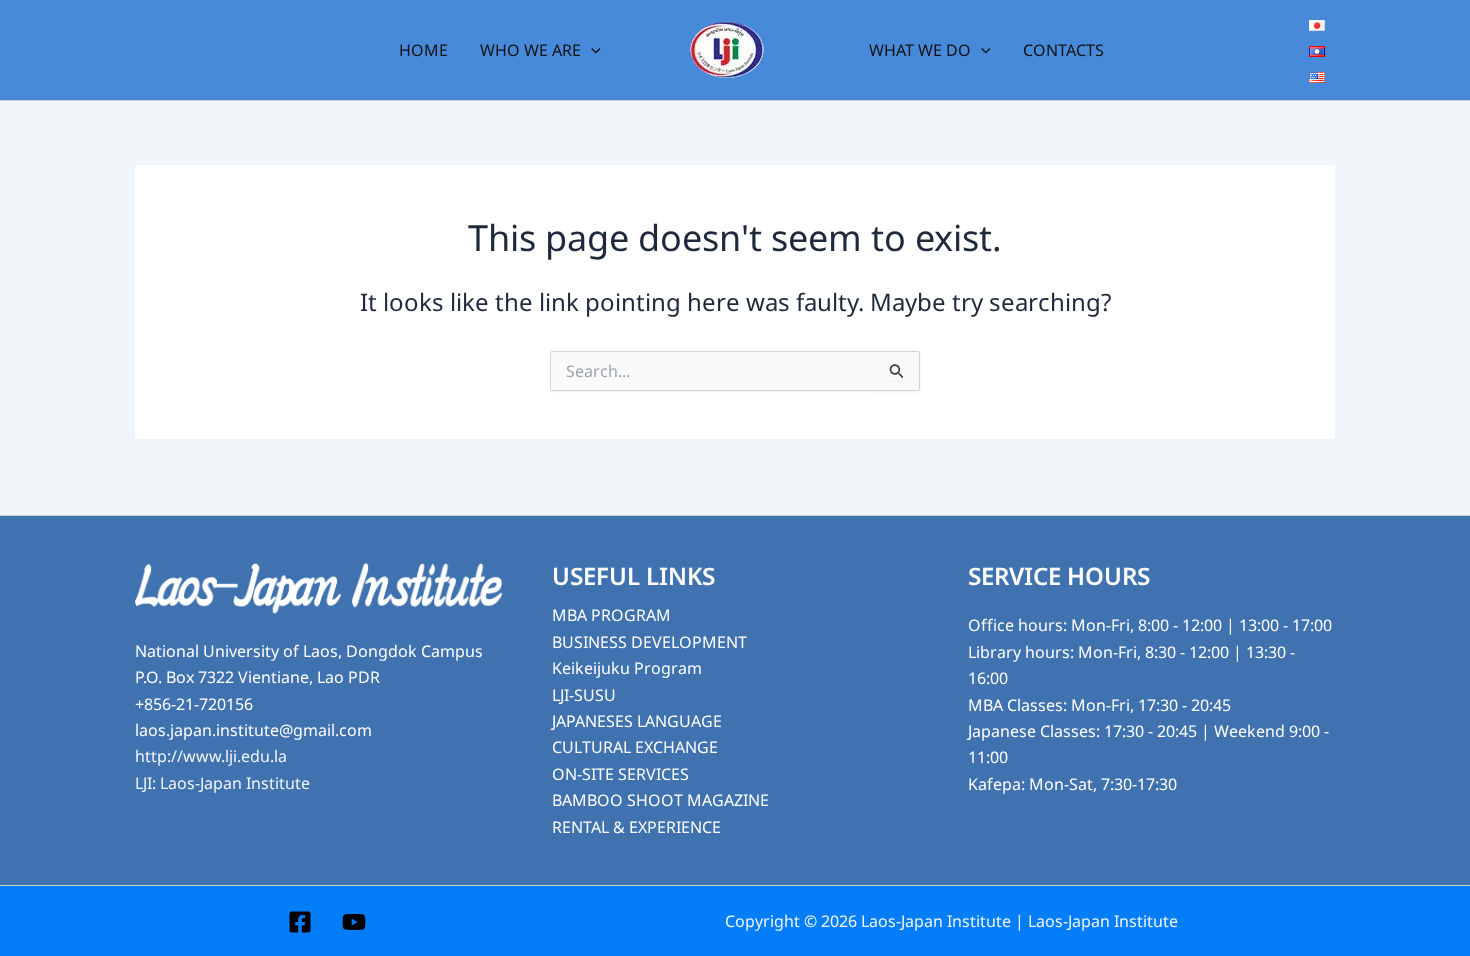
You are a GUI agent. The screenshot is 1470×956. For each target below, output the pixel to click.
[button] (591, 50)
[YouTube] (354, 922)
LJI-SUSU (584, 695)
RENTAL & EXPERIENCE (636, 827)
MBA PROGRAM (611, 615)
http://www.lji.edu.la (211, 756)
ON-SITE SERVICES (620, 774)
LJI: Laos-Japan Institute (222, 783)
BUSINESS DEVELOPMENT (649, 642)
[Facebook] (300, 922)
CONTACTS (1063, 50)
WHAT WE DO (920, 50)
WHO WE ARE (530, 50)
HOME (423, 50)
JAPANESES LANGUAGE (637, 721)
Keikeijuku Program (627, 668)
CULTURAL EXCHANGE (635, 747)
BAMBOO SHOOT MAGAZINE (660, 800)
